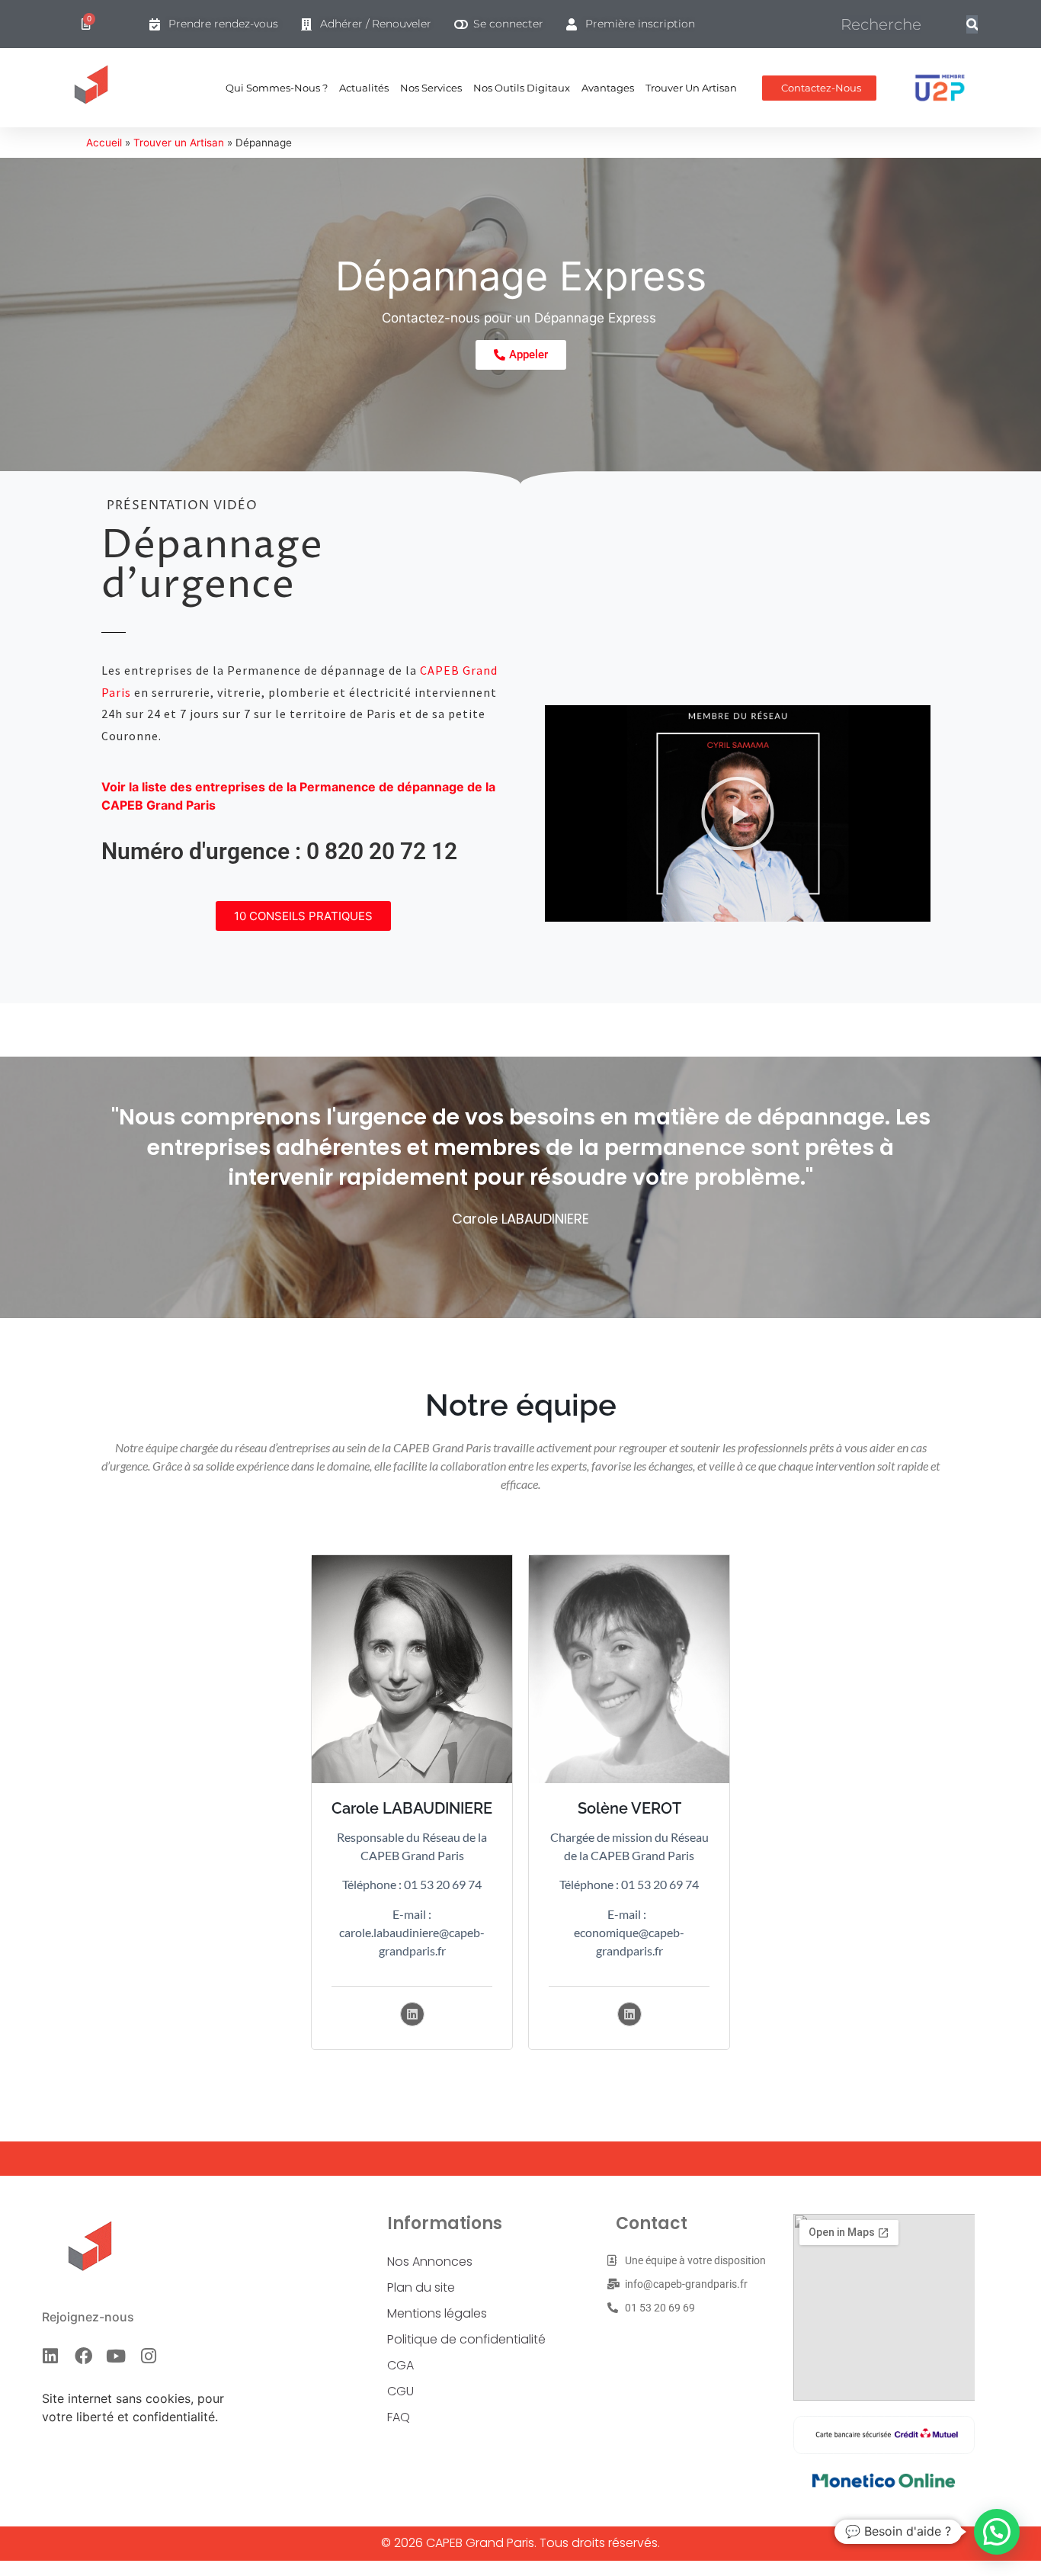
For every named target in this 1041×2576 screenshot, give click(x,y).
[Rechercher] (972, 24)
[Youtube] (116, 2356)
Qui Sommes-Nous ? (277, 88)
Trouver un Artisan (691, 88)
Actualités (364, 88)
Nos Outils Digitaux (522, 88)
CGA (400, 2365)
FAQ (399, 2417)
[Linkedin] (412, 2014)
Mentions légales (437, 2313)
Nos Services (431, 88)
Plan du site (421, 2287)
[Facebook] (83, 2356)
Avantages (608, 88)
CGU (400, 2391)
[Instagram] (149, 2356)
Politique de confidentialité (466, 2339)
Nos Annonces (430, 2262)
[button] (738, 813)
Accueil (104, 143)
